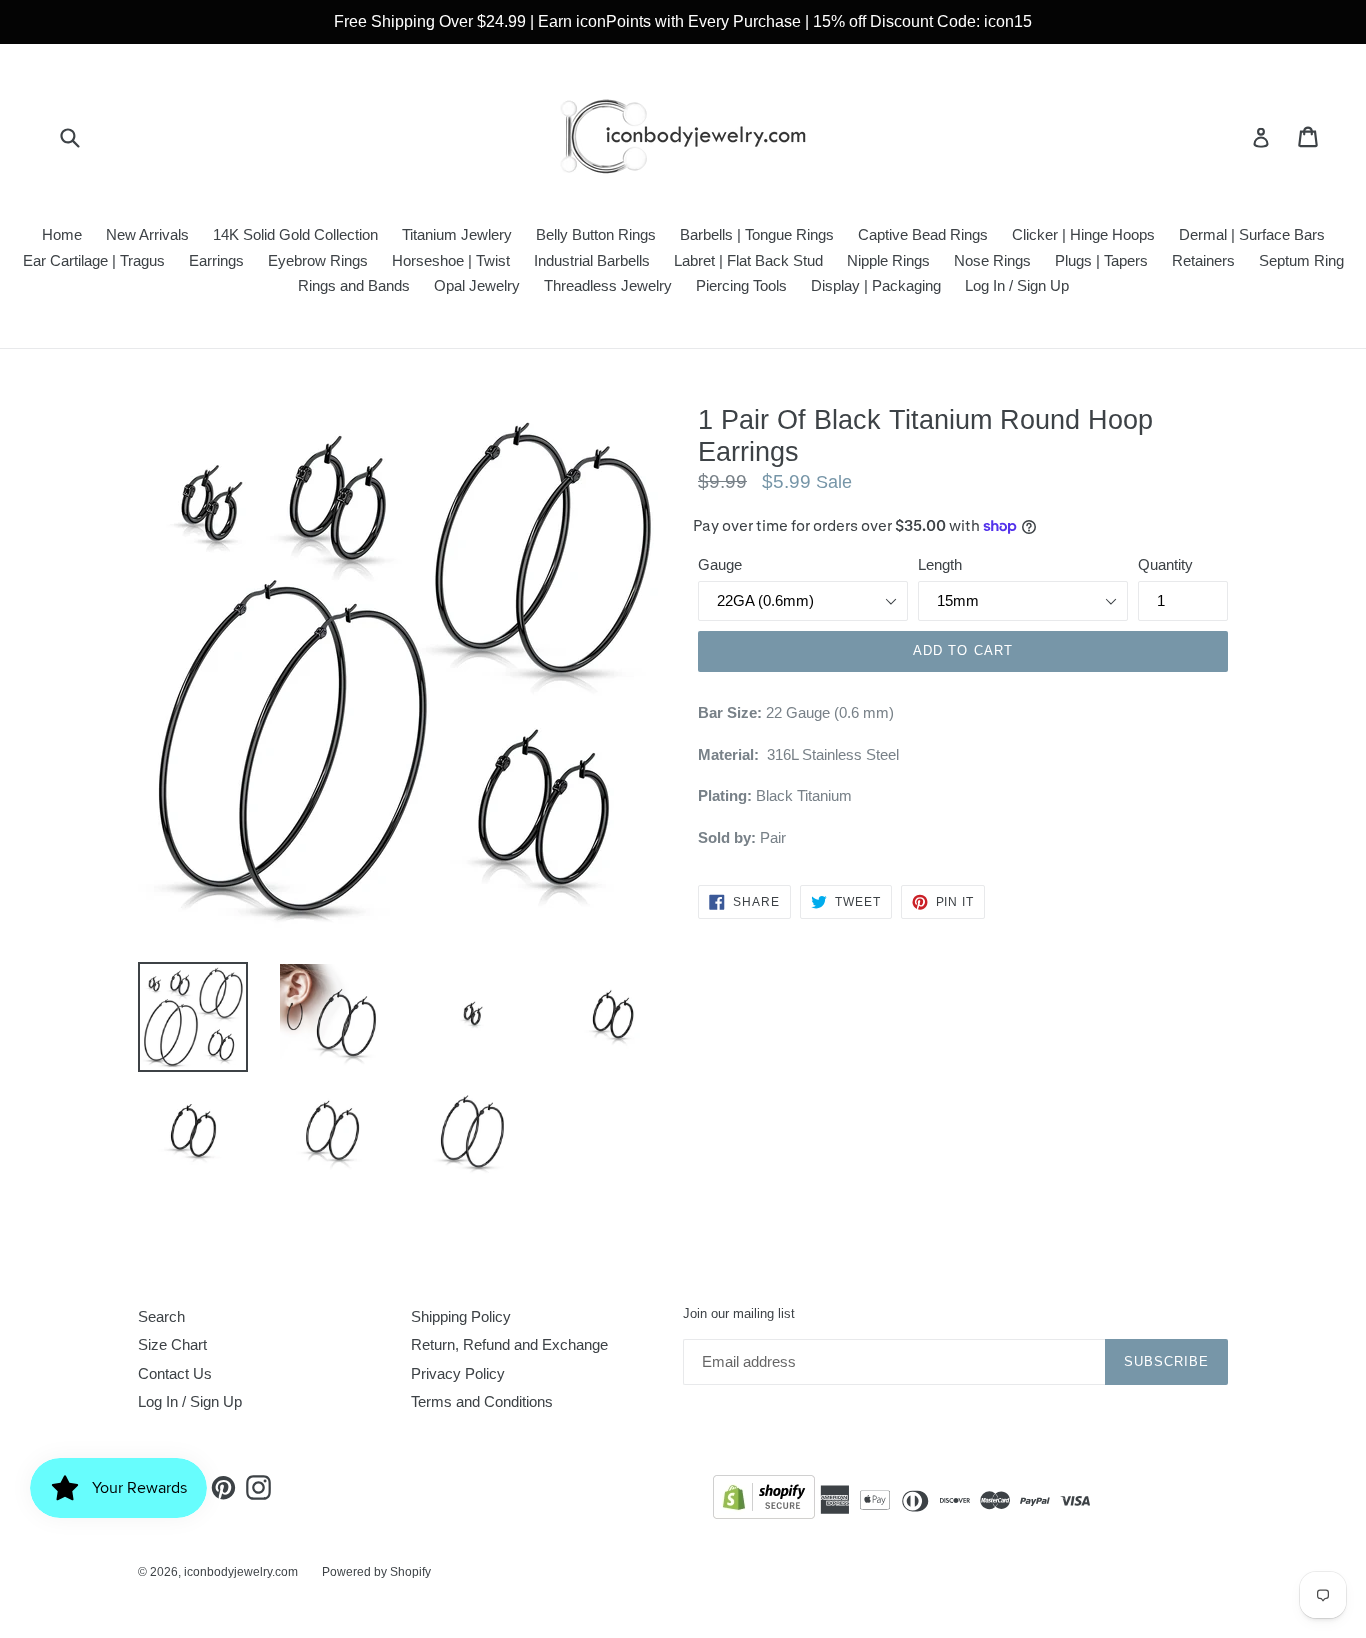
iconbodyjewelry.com (241, 1572)
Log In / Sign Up (1017, 285)
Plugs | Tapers (1101, 260)
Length (940, 564)
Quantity (1165, 564)
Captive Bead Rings (923, 234)
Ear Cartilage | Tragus (94, 260)
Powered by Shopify (376, 1572)
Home (62, 234)
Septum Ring (1301, 260)
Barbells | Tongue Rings (757, 234)
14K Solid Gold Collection (295, 234)
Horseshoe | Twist (451, 260)
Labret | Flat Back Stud (748, 260)
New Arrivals (147, 234)
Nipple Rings (888, 260)
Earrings (216, 260)
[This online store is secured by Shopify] (764, 1500)
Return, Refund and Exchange (509, 1344)
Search (161, 1316)
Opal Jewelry (477, 285)
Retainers (1203, 260)
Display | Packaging (876, 285)
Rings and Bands (354, 285)
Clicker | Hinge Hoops (1083, 234)
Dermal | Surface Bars (1252, 234)
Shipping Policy (461, 1316)
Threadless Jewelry (608, 285)
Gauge (720, 564)
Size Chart (172, 1344)
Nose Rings (992, 260)
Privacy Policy (458, 1373)
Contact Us (175, 1373)
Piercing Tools (741, 285)
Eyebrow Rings (318, 260)
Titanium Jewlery (457, 234)
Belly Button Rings (596, 234)
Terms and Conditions (482, 1401)
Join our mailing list (739, 1313)
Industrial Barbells (592, 260)
